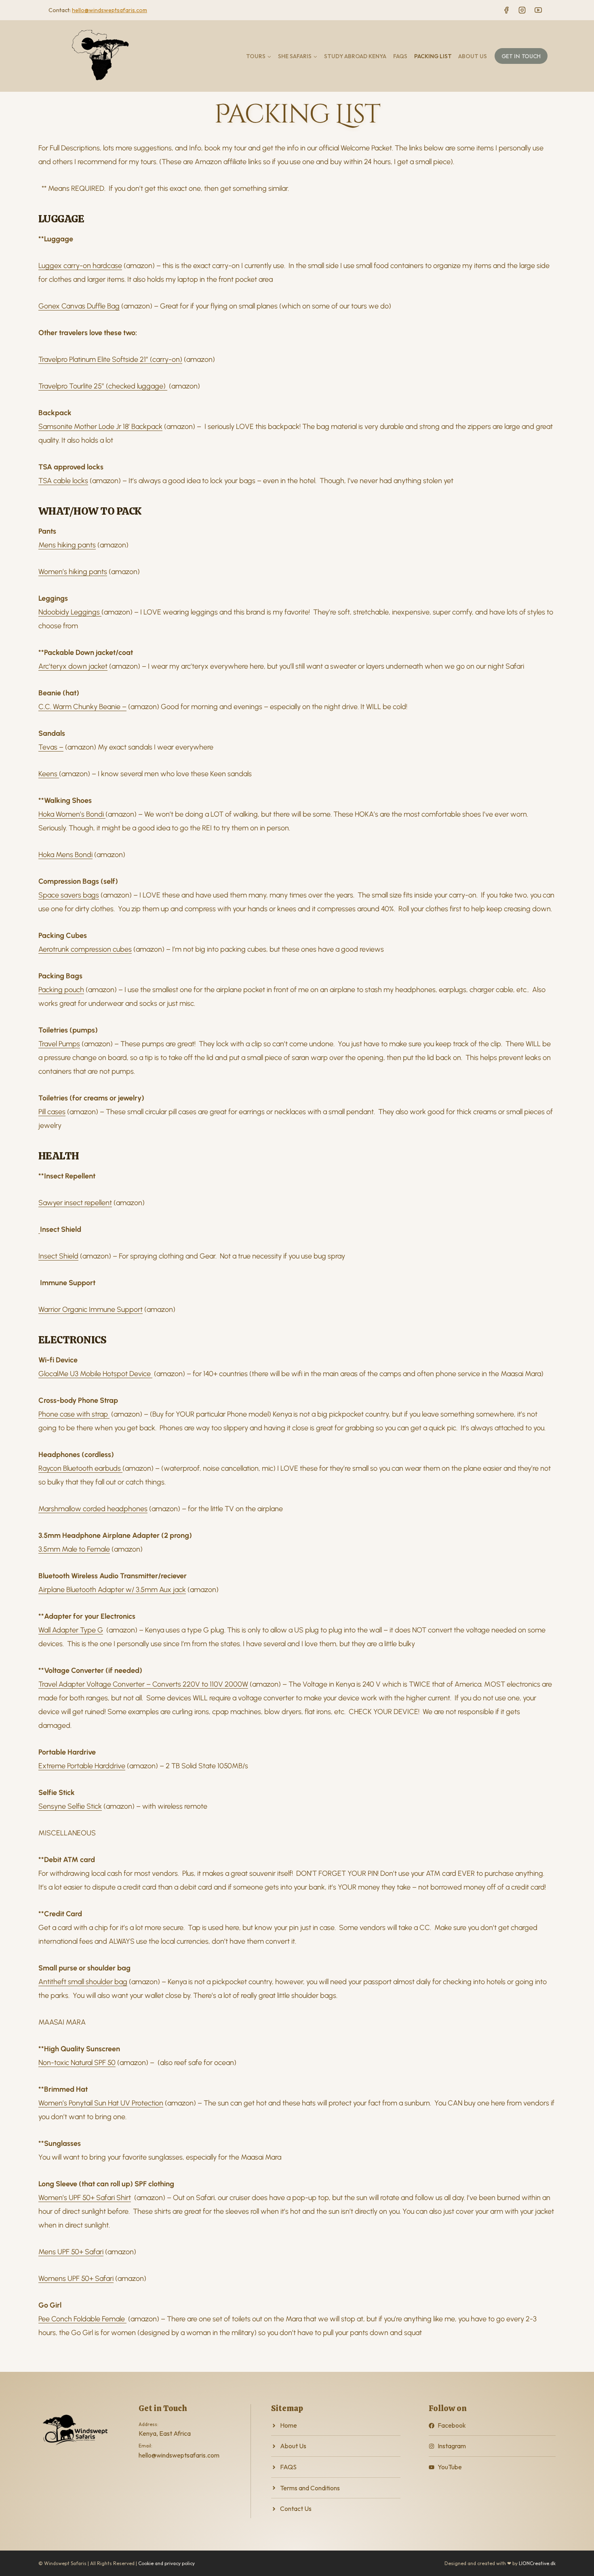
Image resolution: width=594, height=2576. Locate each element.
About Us (473, 56)
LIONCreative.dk (537, 2563)
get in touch (521, 56)
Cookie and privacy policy (166, 2563)
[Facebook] (506, 10)
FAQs (400, 56)
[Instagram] (522, 10)
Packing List (433, 56)
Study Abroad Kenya (355, 56)
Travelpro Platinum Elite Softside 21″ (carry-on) (110, 359)
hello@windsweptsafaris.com (110, 10)
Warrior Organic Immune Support (91, 1309)
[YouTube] (538, 10)
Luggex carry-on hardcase (80, 266)
